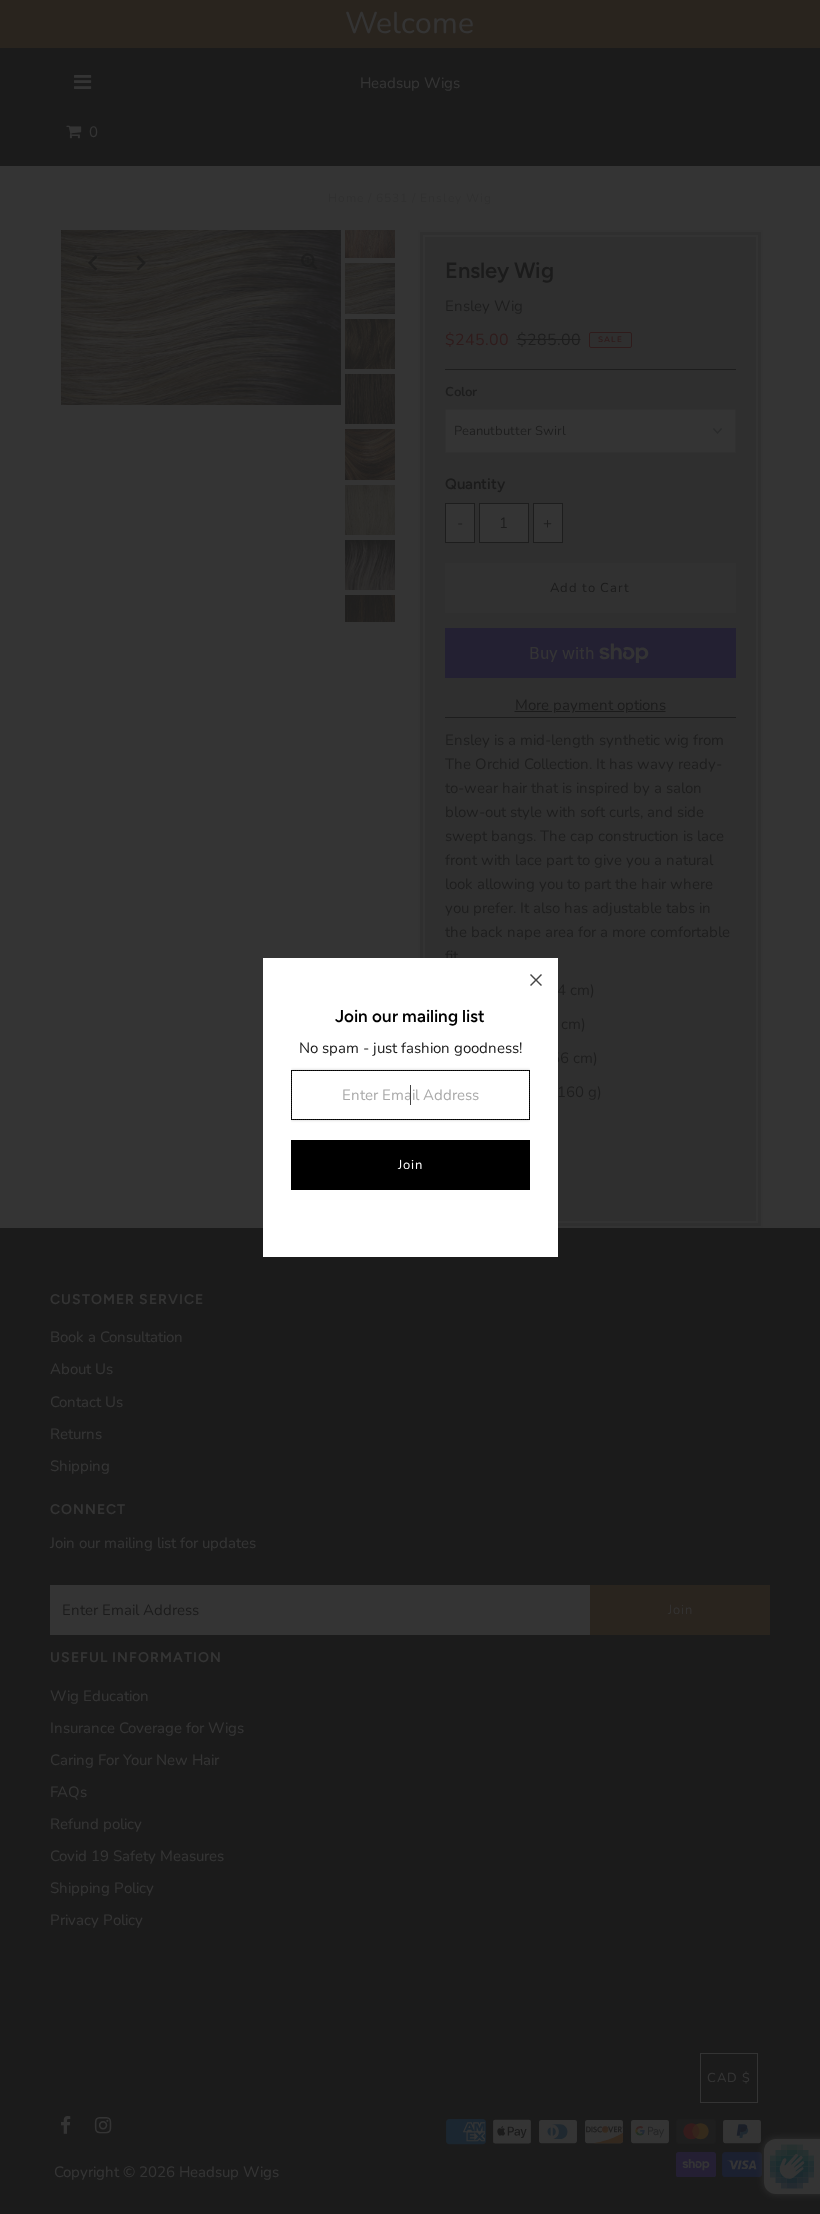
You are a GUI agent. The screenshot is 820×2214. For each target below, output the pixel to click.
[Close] (536, 980)
